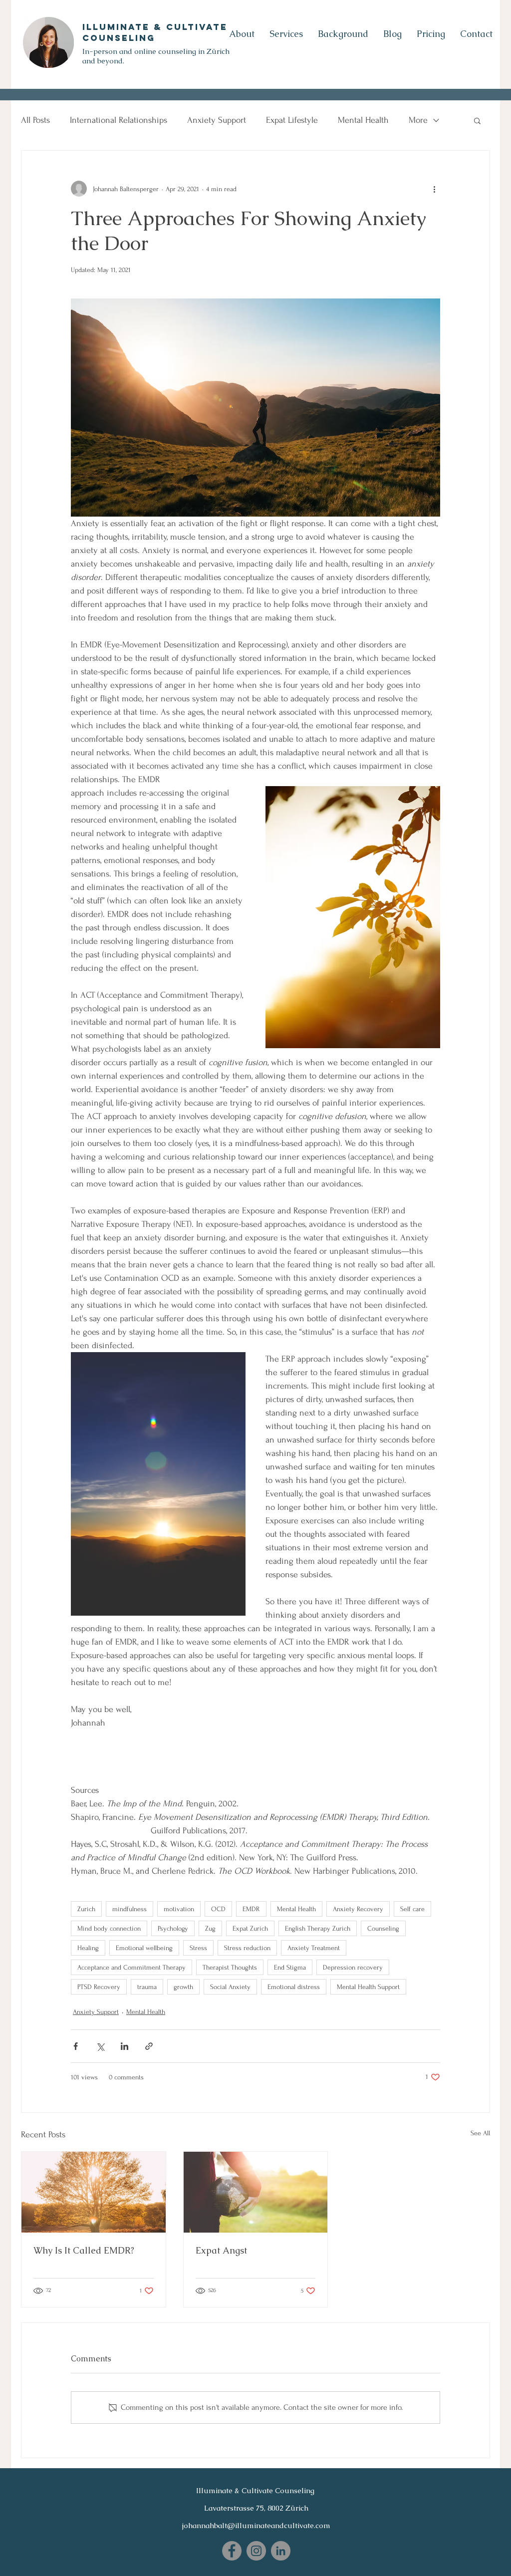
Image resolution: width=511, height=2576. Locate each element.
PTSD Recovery (99, 1987)
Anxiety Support (217, 120)
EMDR (251, 1909)
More (418, 120)
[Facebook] (232, 2551)
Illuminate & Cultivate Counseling (155, 32)
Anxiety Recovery (358, 1909)
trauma (147, 1987)
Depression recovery (353, 1967)
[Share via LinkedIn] (125, 2046)
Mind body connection (109, 1928)
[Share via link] (149, 2046)
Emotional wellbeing (144, 1948)
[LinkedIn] (281, 2551)
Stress (198, 1948)
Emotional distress (294, 1987)
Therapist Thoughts (230, 1967)
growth (183, 1987)
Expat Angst (221, 2250)
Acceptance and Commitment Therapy (131, 1967)
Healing (88, 1948)
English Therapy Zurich (318, 1928)
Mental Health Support (368, 1987)
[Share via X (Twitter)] (100, 2046)
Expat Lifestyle (292, 120)
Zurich (86, 1909)
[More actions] (434, 189)
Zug (210, 1928)
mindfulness (129, 1909)
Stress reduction (247, 1948)
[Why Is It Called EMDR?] (94, 2192)
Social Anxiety (230, 1987)
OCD (218, 1909)
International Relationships (119, 120)
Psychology (173, 1928)
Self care (412, 1909)
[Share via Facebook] (76, 2046)
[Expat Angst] (256, 2192)
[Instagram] (256, 2551)
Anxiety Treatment (314, 1948)
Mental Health (363, 120)
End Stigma (290, 1967)
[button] (477, 120)
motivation (179, 1909)
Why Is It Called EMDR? (84, 2250)
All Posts (35, 120)
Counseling (383, 1928)
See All (480, 2133)
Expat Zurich (250, 1928)
